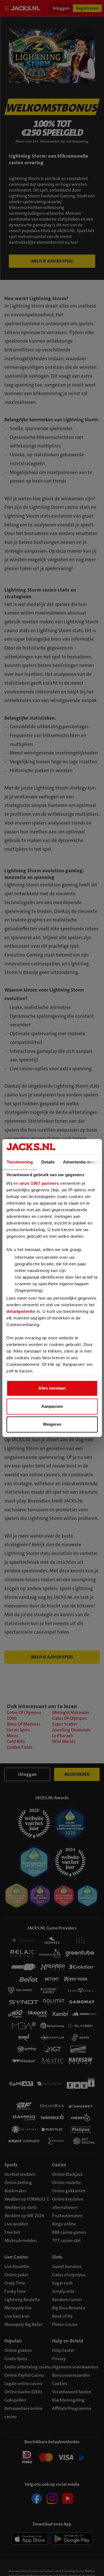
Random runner (67, 2300)
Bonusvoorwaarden (71, 2375)
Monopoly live (18, 2308)
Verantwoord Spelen (72, 2392)
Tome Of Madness (24, 1724)
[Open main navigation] (8, 8)
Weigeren (52, 1425)
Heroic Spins (18, 1730)
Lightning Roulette (22, 2300)
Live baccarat (17, 2316)
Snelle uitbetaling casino (28, 2367)
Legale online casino (23, 2383)
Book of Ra (62, 2316)
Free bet (12, 2232)
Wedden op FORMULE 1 (27, 2199)
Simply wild (63, 2291)
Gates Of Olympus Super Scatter (69, 1721)
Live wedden (16, 2224)
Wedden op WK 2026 (24, 2216)
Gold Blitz (16, 1741)
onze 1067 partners (39, 1184)
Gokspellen (15, 2400)
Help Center (63, 2350)
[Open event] (52, 2457)
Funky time (15, 2291)
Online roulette (67, 2183)
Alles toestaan (52, 1388)
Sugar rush (62, 2283)
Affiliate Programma (72, 2408)
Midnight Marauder (71, 1712)
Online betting (18, 2183)
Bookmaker (15, 2191)
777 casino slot (66, 2240)
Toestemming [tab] (20, 1162)
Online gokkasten (69, 2191)
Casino (59, 2165)
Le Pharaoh (63, 1736)
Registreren (87, 8)
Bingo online (64, 2224)
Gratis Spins (16, 2359)
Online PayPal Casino (24, 2375)
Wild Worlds (64, 1741)
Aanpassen (52, 1406)
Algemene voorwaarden (75, 2367)
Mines (12, 1736)
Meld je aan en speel (52, 261)
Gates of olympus (69, 2275)
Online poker (17, 2275)
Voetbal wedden (20, 2174)
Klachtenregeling (68, 2400)
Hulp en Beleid (68, 2341)
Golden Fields (20, 1747)
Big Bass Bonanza (69, 2308)
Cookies (60, 2383)
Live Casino (16, 2257)
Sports (11, 2165)
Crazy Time (15, 2283)
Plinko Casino (65, 2324)
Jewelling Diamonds (71, 1730)
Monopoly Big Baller (24, 2324)
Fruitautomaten (67, 2216)
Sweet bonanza (67, 2266)
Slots (57, 2257)
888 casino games (69, 2232)
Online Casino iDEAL (23, 2392)
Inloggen (61, 8)
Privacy (59, 2359)
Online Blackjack (68, 2174)
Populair (13, 2341)
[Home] (27, 8)
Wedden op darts (21, 2207)
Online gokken (18, 2350)
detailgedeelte (21, 1311)
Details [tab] (48, 1162)
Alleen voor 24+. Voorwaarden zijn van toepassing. (52, 141)
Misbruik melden (21, 2240)
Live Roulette (17, 2266)
